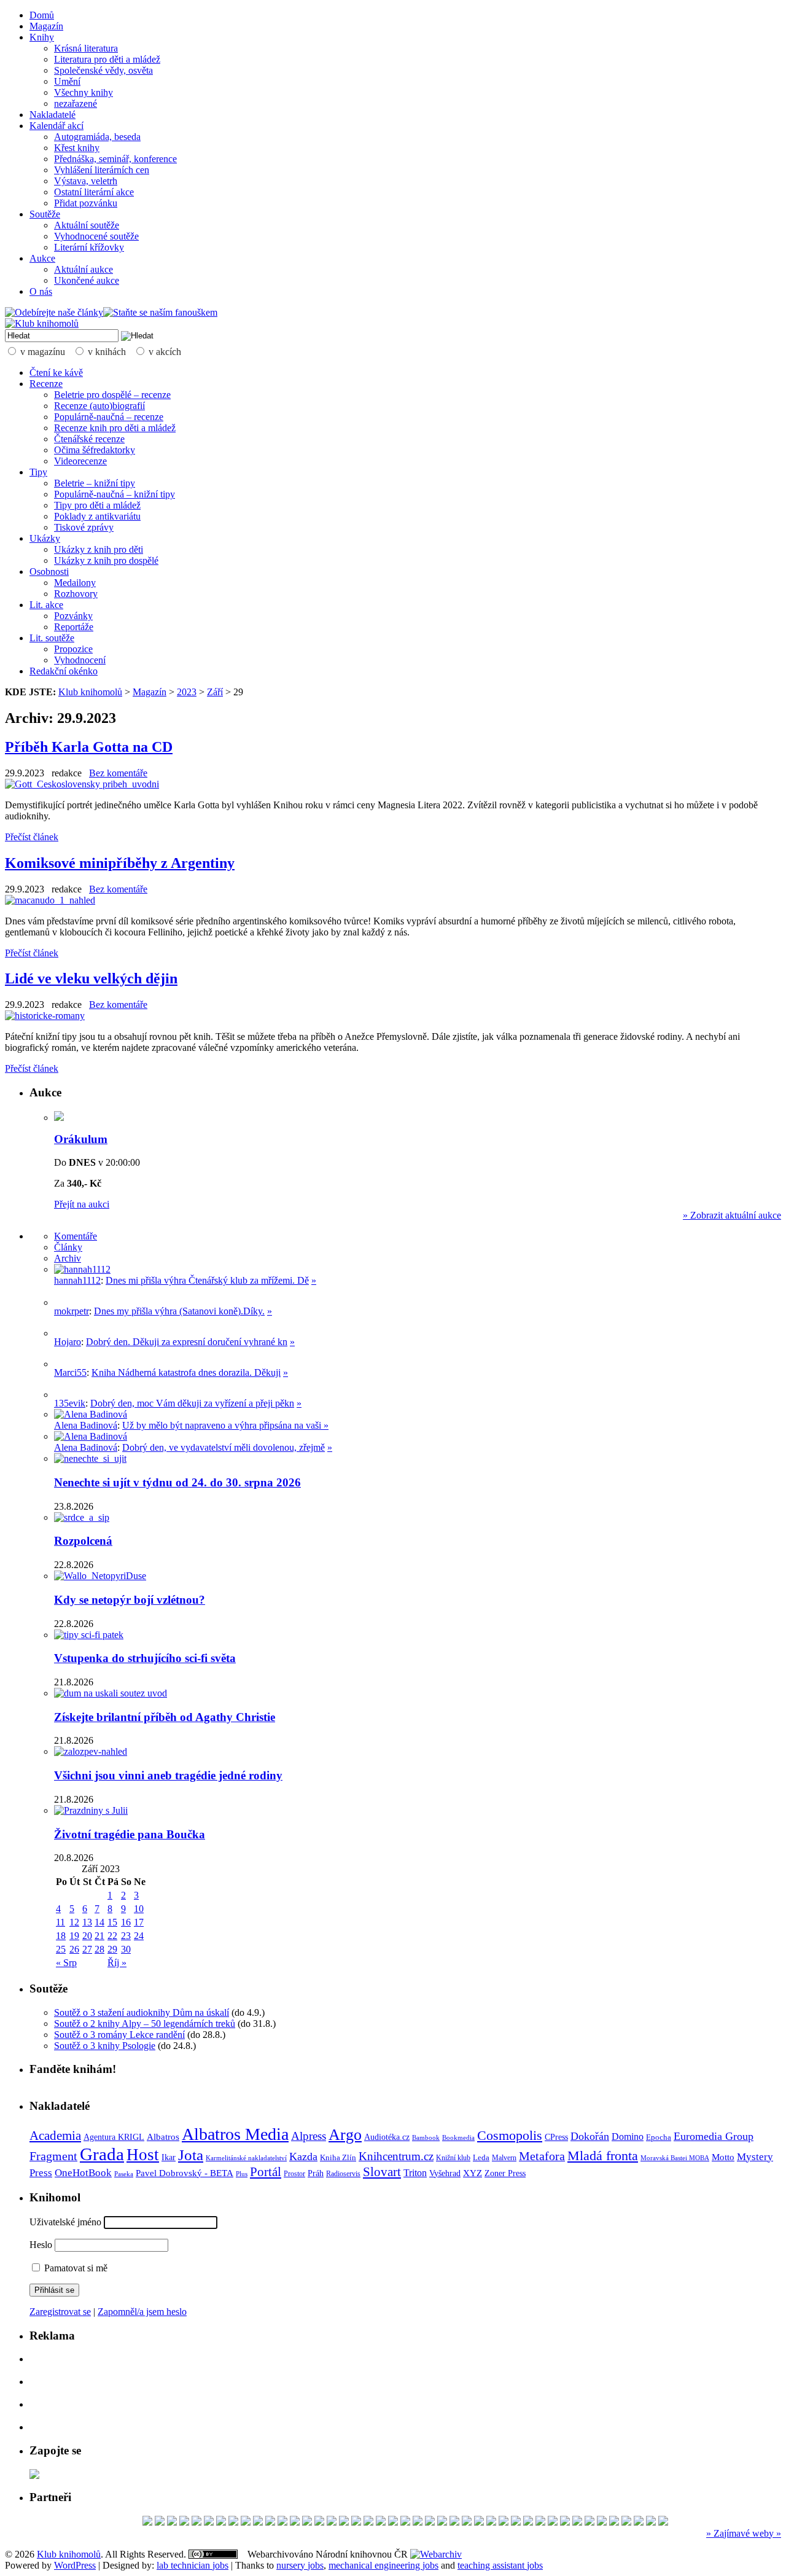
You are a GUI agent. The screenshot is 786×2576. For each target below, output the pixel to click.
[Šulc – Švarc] (282, 2522)
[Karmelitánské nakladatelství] (504, 2522)
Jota (191, 2155)
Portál (266, 2172)
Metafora (542, 2156)
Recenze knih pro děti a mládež (115, 428)
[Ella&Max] (602, 2522)
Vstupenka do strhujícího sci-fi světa (145, 1658)
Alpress (309, 2136)
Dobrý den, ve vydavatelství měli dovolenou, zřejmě (224, 1447)
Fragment (53, 2156)
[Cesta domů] (246, 2522)
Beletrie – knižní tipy (95, 483)
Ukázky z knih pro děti (99, 549)
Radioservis (343, 2174)
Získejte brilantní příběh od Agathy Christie (165, 1717)
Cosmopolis (510, 2136)
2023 (187, 692)
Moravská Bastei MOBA (675, 2158)
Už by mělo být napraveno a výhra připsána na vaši (223, 1425)
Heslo (41, 2245)
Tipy (38, 472)
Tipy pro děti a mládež (97, 505)
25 (61, 1949)
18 (61, 1936)
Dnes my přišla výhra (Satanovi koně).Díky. (179, 1311)
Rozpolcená (83, 1541)
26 (74, 1949)
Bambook (426, 2137)
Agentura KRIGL (114, 2137)
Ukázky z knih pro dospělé (106, 560)
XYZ (473, 2173)
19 (74, 1936)
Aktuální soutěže (87, 225)
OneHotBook (83, 2173)
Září (215, 692)
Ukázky (45, 538)
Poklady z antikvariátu (97, 516)
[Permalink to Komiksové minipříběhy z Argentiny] (50, 900)
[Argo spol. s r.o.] (467, 2522)
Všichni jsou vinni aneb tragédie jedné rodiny (168, 1775)
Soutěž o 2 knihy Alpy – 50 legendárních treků (145, 2024)
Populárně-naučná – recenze (109, 417)
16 (126, 1922)
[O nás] (82, 1269)
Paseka (124, 2174)
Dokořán (590, 2136)
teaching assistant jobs (500, 2565)
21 (99, 1936)
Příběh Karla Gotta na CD (89, 747)
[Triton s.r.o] (295, 2522)
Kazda (303, 2156)
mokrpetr (72, 1311)
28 (99, 1949)
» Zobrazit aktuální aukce (732, 1215)
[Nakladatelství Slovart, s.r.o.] (209, 2522)
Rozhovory (76, 594)
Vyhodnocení (80, 660)
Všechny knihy (84, 92)
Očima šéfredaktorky (95, 450)
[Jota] (356, 2522)
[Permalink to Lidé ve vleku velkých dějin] (45, 1016)
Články (68, 1247)
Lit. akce (46, 605)
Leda (481, 2158)
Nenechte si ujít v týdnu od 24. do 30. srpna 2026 (177, 1482)
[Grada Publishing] (381, 2522)
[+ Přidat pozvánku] (34, 2476)
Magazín (46, 26)
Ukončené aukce (87, 280)
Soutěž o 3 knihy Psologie (105, 2046)
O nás (41, 291)
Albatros (163, 2137)
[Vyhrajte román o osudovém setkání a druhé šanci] (64, 1364)
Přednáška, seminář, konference (115, 159)
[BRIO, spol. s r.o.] (221, 2522)
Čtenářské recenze (89, 439)
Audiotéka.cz (387, 2137)
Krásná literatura (86, 48)
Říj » (117, 1963)
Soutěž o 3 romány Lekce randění (119, 2035)
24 (139, 1936)
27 (87, 1949)
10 (139, 1909)
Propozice (73, 649)
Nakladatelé (53, 115)
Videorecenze (80, 461)
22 (112, 1936)
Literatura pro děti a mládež (107, 59)
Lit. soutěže (52, 638)
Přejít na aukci (82, 1204)
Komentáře (76, 1236)
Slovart (382, 2172)
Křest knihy (77, 148)
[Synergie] (307, 2522)
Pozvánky (73, 616)
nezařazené (76, 103)
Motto (723, 2157)
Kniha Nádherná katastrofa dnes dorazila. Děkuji (186, 1372)
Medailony (75, 583)
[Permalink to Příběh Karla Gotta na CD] (82, 784)
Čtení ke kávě (56, 373)
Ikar (169, 2157)
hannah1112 (77, 1280)
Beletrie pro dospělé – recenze (112, 395)
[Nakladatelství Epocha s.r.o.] (663, 2522)
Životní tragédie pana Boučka (130, 1834)
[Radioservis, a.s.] (430, 2522)
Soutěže (45, 214)
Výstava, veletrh (86, 181)
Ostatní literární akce (94, 192)
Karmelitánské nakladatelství (246, 2158)
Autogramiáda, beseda (97, 137)
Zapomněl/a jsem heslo (142, 2312)
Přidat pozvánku (86, 203)
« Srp (66, 1963)
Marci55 (70, 1372)
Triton (415, 2173)
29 (112, 1949)
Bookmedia (458, 2137)
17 (139, 1922)
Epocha (659, 2137)
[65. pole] (577, 2522)
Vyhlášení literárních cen (102, 170)
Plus (242, 2174)
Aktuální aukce (84, 269)
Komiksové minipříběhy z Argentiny (120, 863)
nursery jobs (300, 2565)
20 (87, 1936)
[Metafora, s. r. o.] (553, 2522)
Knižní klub (453, 2158)
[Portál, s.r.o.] (160, 2522)
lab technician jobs (193, 2565)
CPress (556, 2137)
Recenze (46, 384)
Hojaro (68, 1342)
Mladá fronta (603, 2156)
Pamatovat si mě (75, 2268)
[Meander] (233, 2522)
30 (126, 1949)
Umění (67, 81)
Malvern (504, 2158)
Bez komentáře (118, 773)
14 (99, 1922)
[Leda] (196, 2522)
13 (87, 1922)
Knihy (42, 37)
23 (126, 1936)
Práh (316, 2173)
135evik (70, 1403)
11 (60, 1922)
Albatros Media (235, 2134)
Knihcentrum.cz (396, 2156)
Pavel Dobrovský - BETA (185, 2173)
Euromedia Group (714, 2136)
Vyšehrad (445, 2173)
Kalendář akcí (56, 126)
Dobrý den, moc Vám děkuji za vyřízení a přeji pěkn (192, 1403)
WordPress (75, 2565)
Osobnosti (49, 572)
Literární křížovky (89, 247)
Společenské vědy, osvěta (103, 70)
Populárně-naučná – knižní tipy (115, 494)
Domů (42, 15)
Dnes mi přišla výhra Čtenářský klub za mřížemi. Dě (207, 1280)
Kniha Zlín (338, 2157)
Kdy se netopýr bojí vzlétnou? (130, 1600)
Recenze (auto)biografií (99, 406)
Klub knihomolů (90, 692)
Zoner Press (505, 2173)
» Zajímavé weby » (744, 2533)
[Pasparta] (651, 2522)
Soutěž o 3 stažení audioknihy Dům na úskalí (142, 2012)
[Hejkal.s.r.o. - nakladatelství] (172, 2522)
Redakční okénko (64, 671)
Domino (628, 2137)
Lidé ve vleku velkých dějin (91, 978)
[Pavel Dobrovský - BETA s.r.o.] (258, 2522)
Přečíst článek (32, 837)
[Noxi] (626, 2522)
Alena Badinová (86, 1425)
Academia (55, 2136)
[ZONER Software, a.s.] (393, 2522)
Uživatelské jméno (65, 2222)
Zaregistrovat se (60, 2312)
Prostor (294, 2174)
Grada (102, 2154)
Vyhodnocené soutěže (96, 236)
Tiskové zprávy (84, 527)
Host (143, 2155)
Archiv (68, 1258)
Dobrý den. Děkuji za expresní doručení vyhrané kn (187, 1342)
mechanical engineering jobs (383, 2565)
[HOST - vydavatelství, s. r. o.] (368, 2522)
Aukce (42, 258)
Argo (345, 2135)
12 (74, 1922)
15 (112, 1922)
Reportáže (74, 627)
